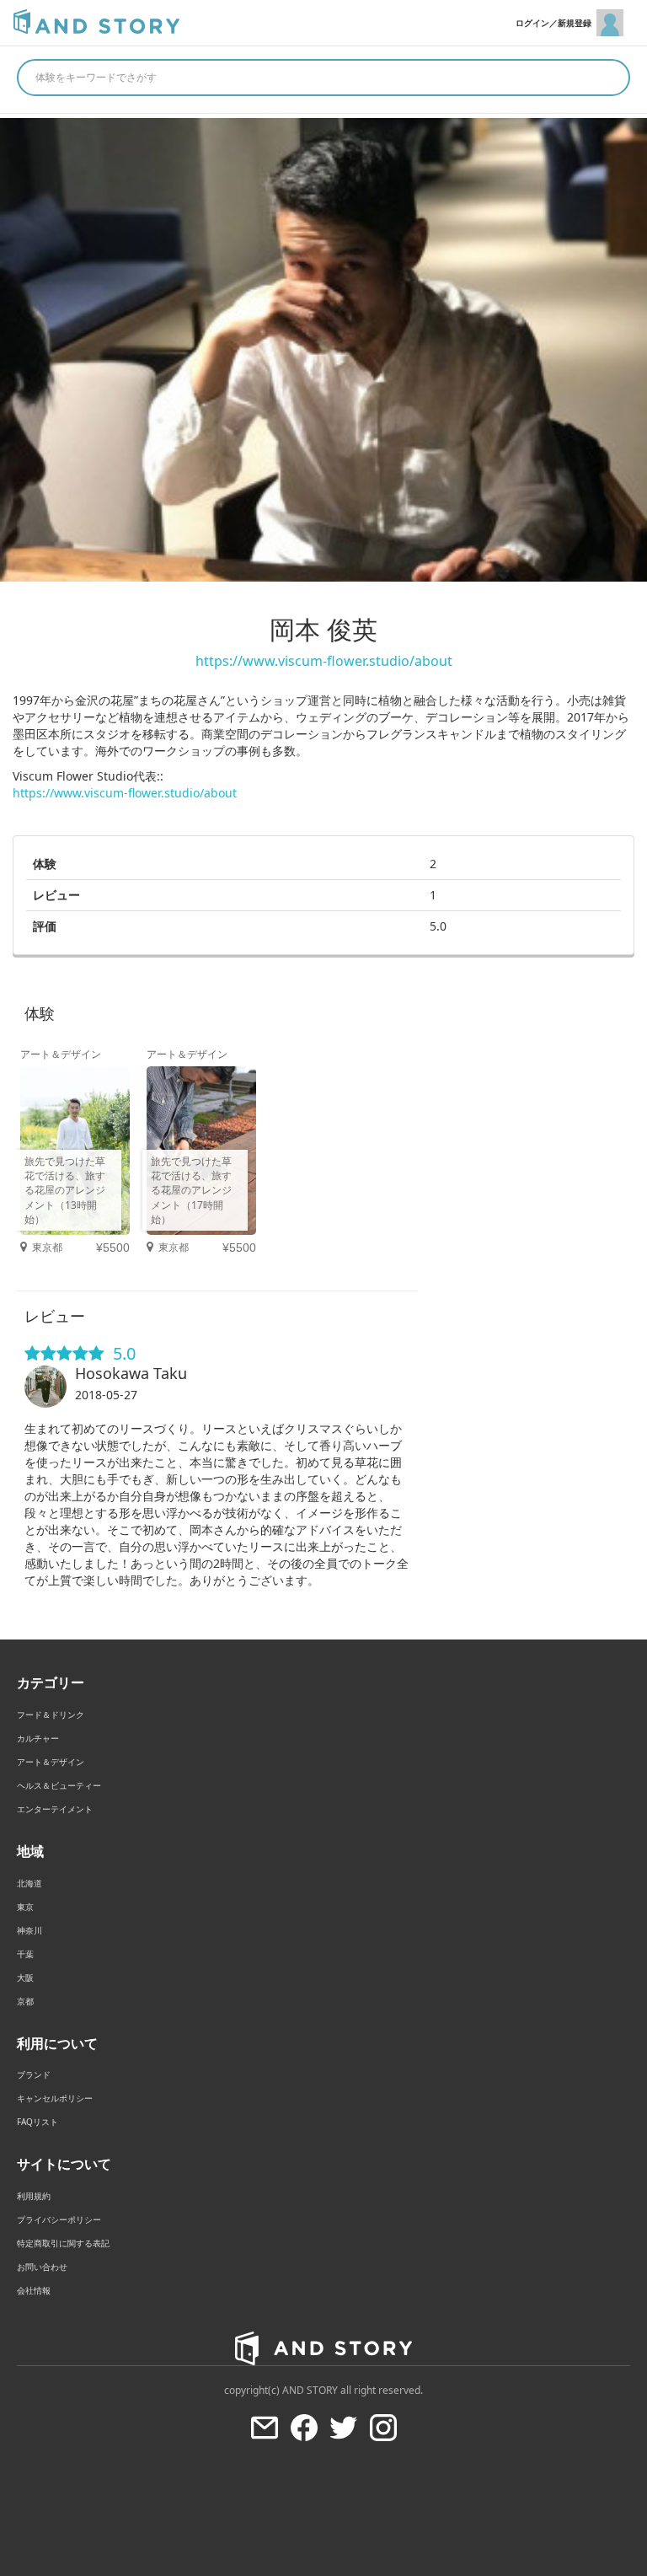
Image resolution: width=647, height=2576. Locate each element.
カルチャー (38, 1738)
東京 (25, 1907)
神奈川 (29, 1930)
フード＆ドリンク (51, 1715)
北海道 (29, 1883)
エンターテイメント (55, 1809)
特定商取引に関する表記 (63, 2243)
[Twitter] (344, 2428)
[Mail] (265, 2428)
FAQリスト (37, 2122)
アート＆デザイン (51, 1762)
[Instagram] (383, 2428)
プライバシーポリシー (59, 2219)
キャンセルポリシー (55, 2098)
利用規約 (34, 2196)
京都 (25, 2001)
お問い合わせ (42, 2267)
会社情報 (34, 2290)
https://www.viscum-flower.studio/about (324, 661)
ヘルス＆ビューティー (59, 1785)
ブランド (34, 2074)
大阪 (25, 1978)
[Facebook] (304, 2428)
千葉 (25, 1954)
